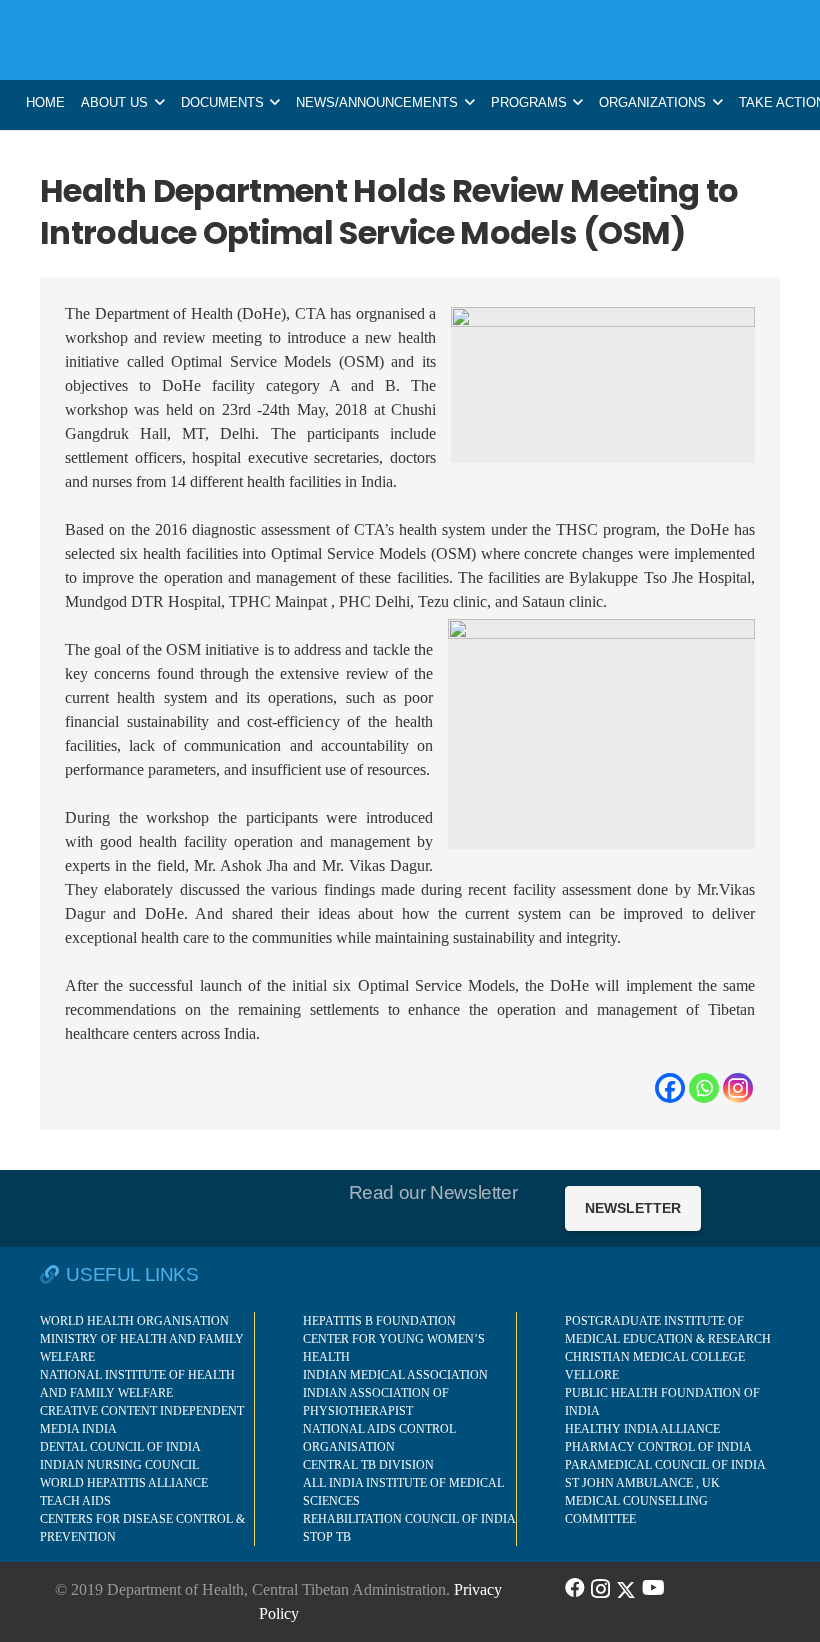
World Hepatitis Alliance (124, 1483)
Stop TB (327, 1537)
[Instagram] (738, 1088)
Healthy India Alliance (642, 1429)
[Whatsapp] (704, 1088)
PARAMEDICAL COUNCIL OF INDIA (665, 1465)
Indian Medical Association (395, 1375)
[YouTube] (653, 1588)
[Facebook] (670, 1088)
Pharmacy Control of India (658, 1447)
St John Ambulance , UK (642, 1483)
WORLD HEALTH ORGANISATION (134, 1321)
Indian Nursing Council (119, 1465)
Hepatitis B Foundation (379, 1321)
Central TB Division (368, 1465)
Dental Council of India (120, 1447)
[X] (626, 1588)
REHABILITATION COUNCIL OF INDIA (409, 1519)
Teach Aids (75, 1501)
